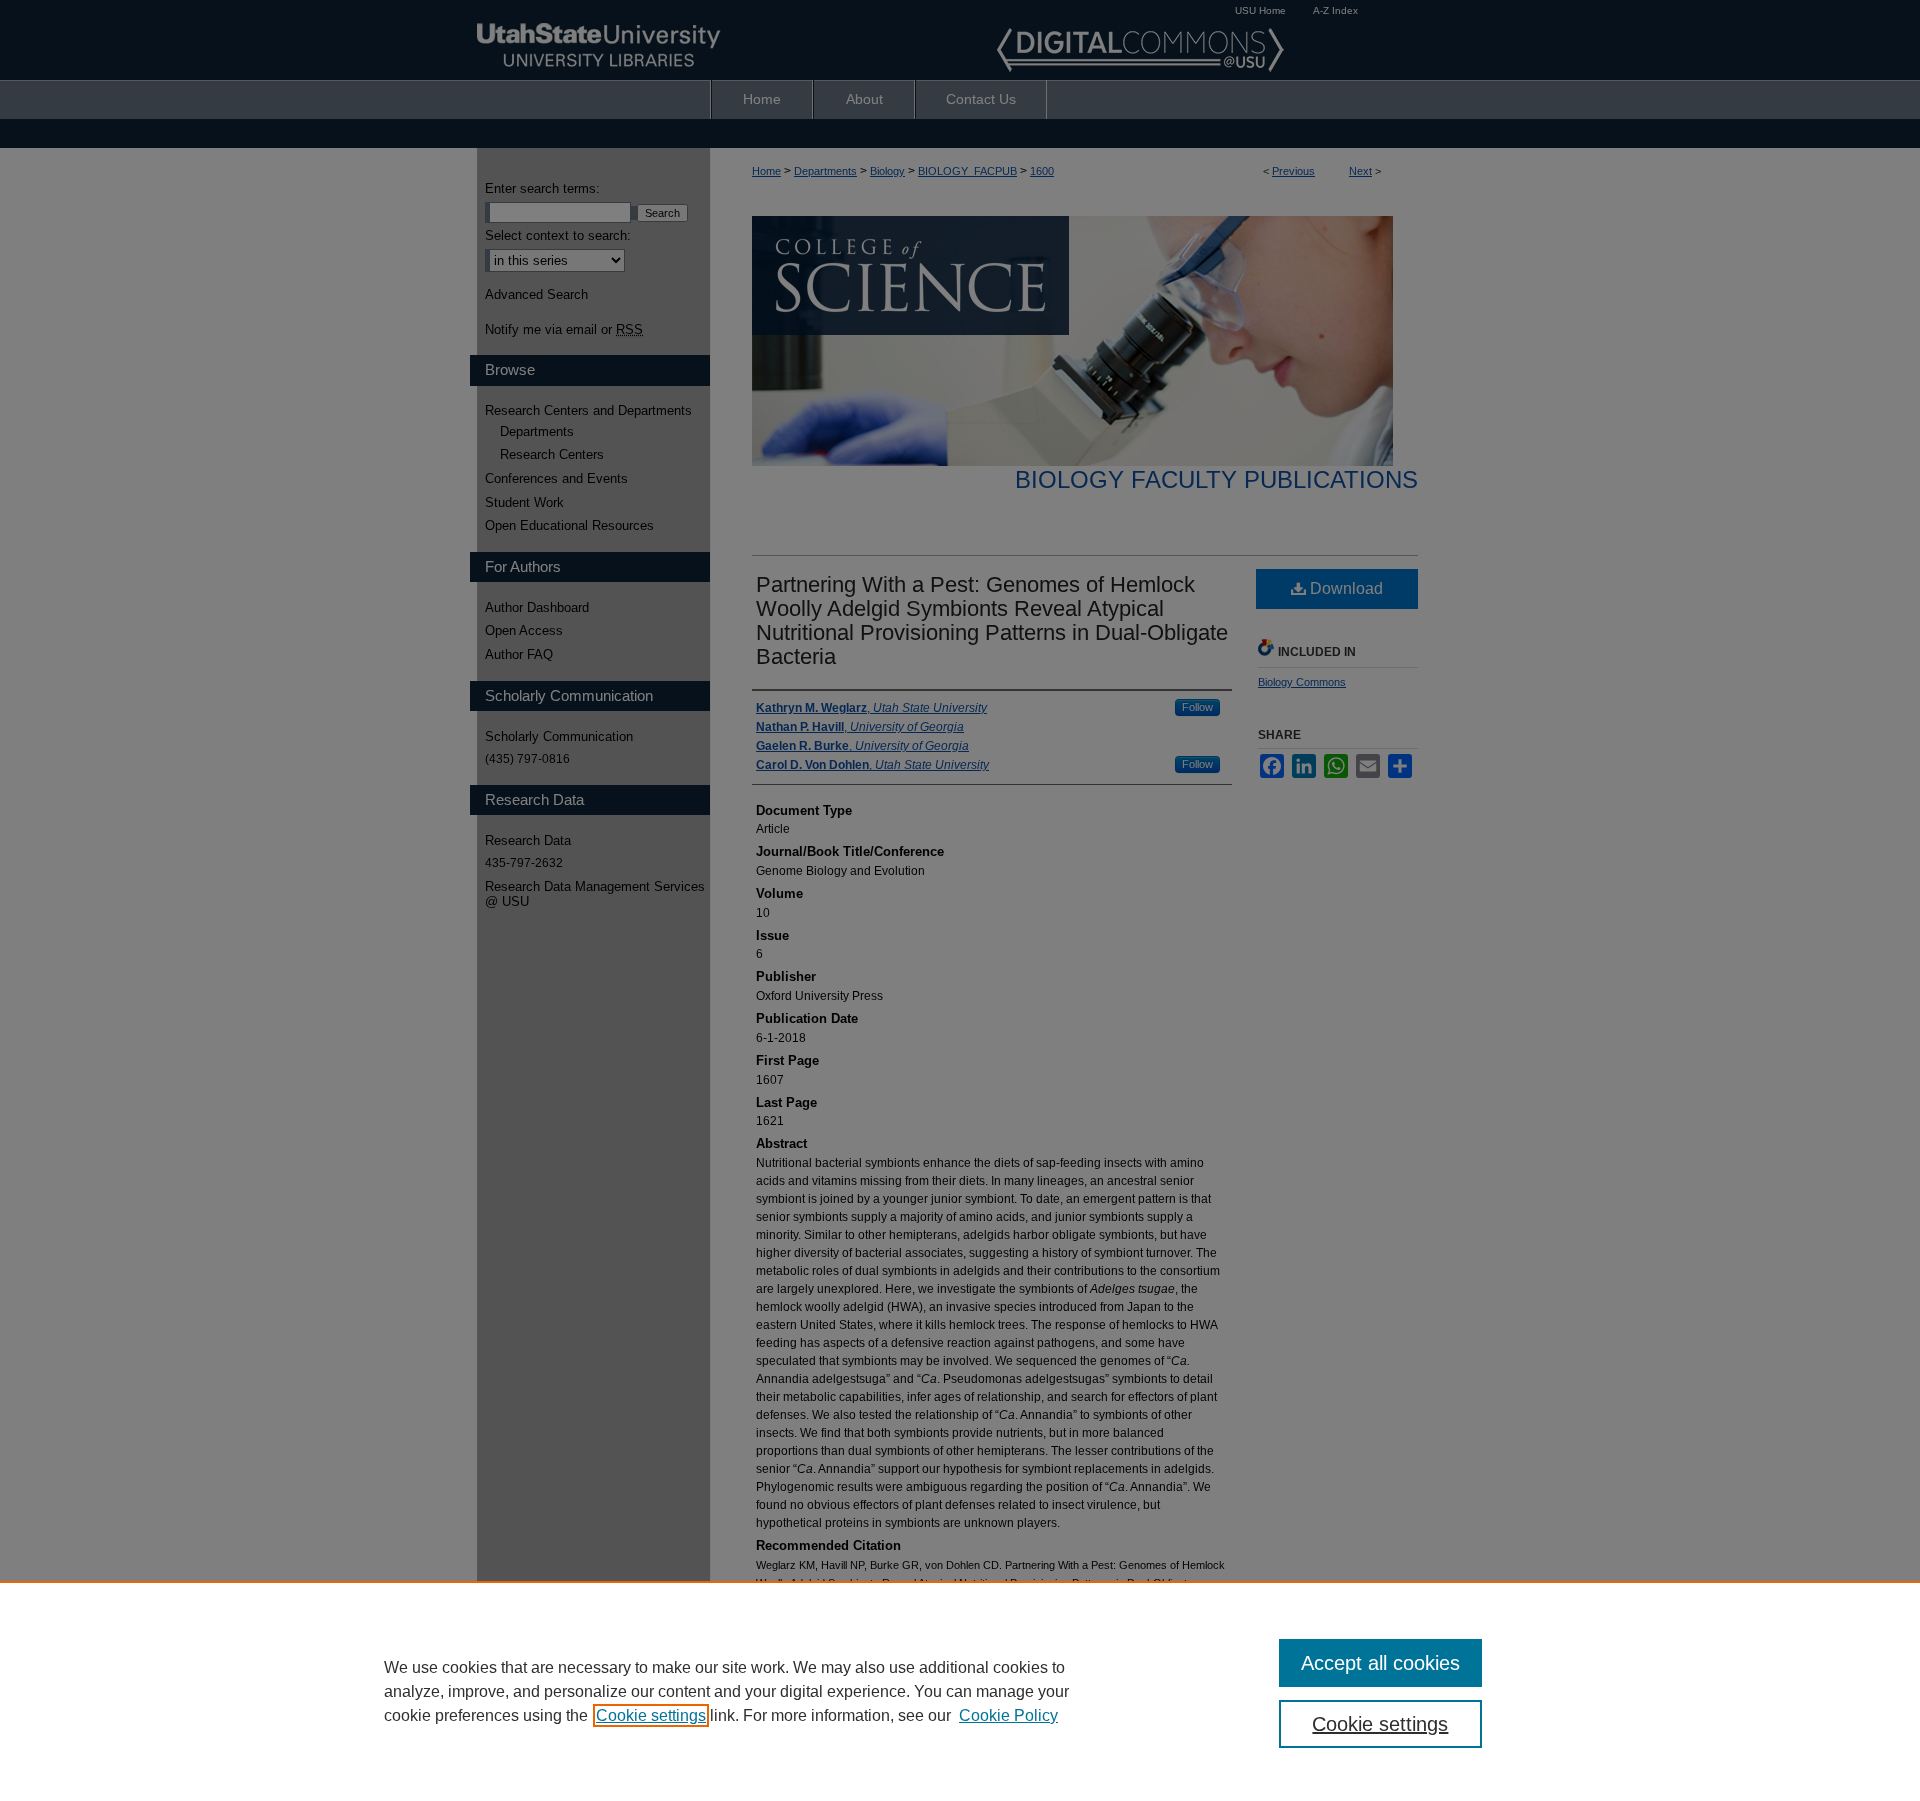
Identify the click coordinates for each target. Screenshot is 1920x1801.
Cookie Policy (1008, 1715)
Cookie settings (651, 1715)
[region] (960, 1691)
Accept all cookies (1380, 1663)
